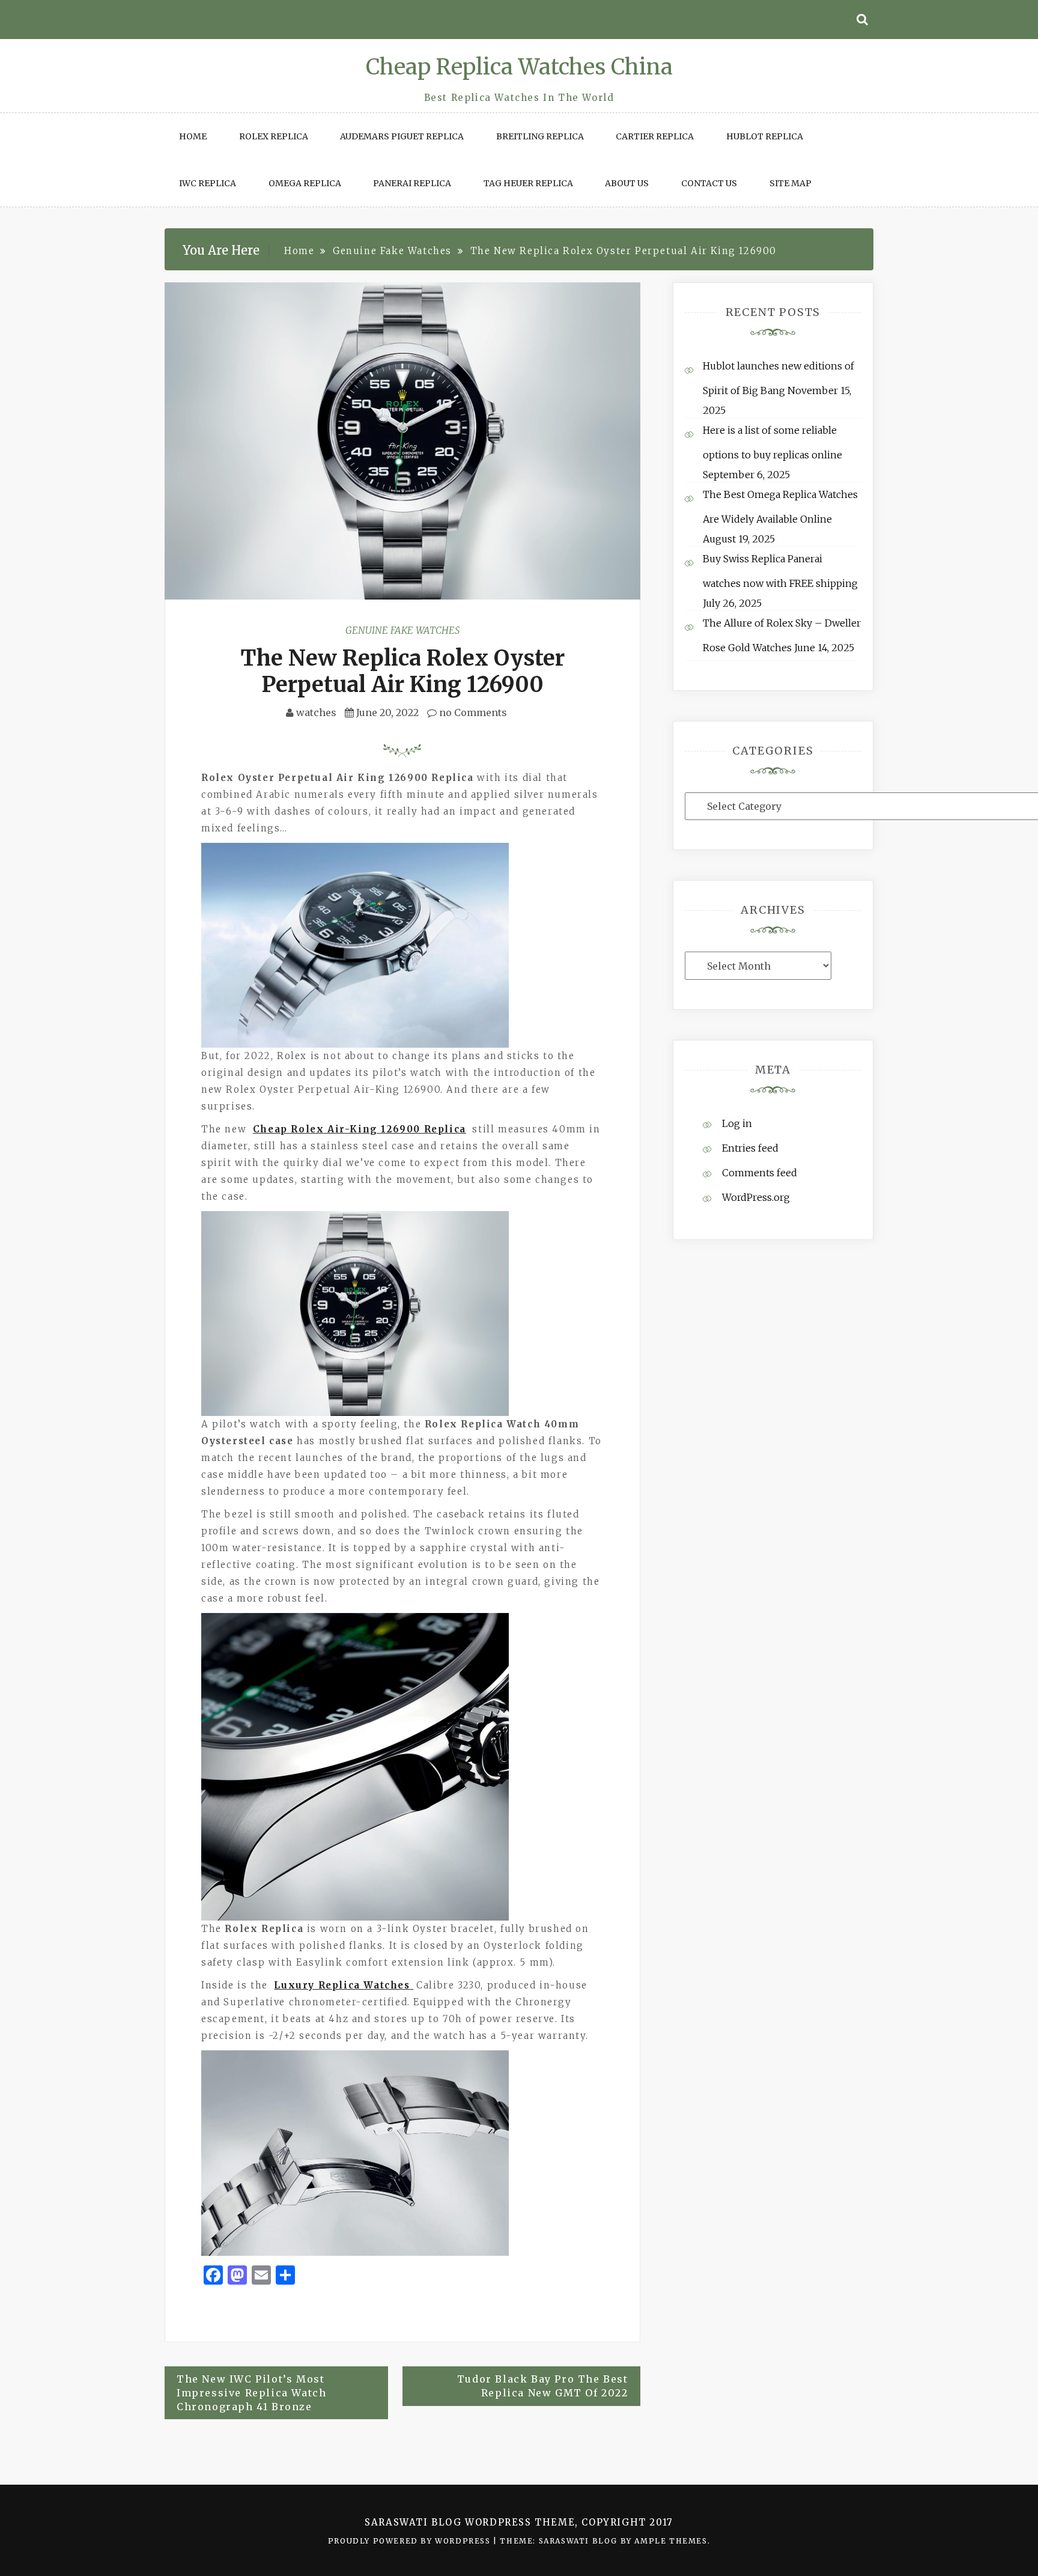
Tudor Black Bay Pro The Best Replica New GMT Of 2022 (543, 2386)
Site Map (791, 183)
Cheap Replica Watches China (519, 67)
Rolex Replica (274, 136)
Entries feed (750, 1148)
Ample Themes (671, 2541)
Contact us (709, 183)
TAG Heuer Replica (528, 183)
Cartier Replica (655, 136)
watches (316, 712)
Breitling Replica (540, 136)
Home (193, 136)
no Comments (472, 712)
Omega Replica (305, 183)
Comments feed (760, 1173)
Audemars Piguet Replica (402, 136)
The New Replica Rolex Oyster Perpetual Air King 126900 (402, 671)
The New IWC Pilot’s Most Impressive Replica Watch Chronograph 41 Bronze (251, 2393)
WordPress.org (756, 1197)
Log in (737, 1123)
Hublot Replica (765, 136)
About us (627, 183)
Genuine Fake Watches (402, 630)
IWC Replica (208, 183)
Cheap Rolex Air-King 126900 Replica (360, 1129)
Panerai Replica (412, 183)
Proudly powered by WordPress (411, 2541)
